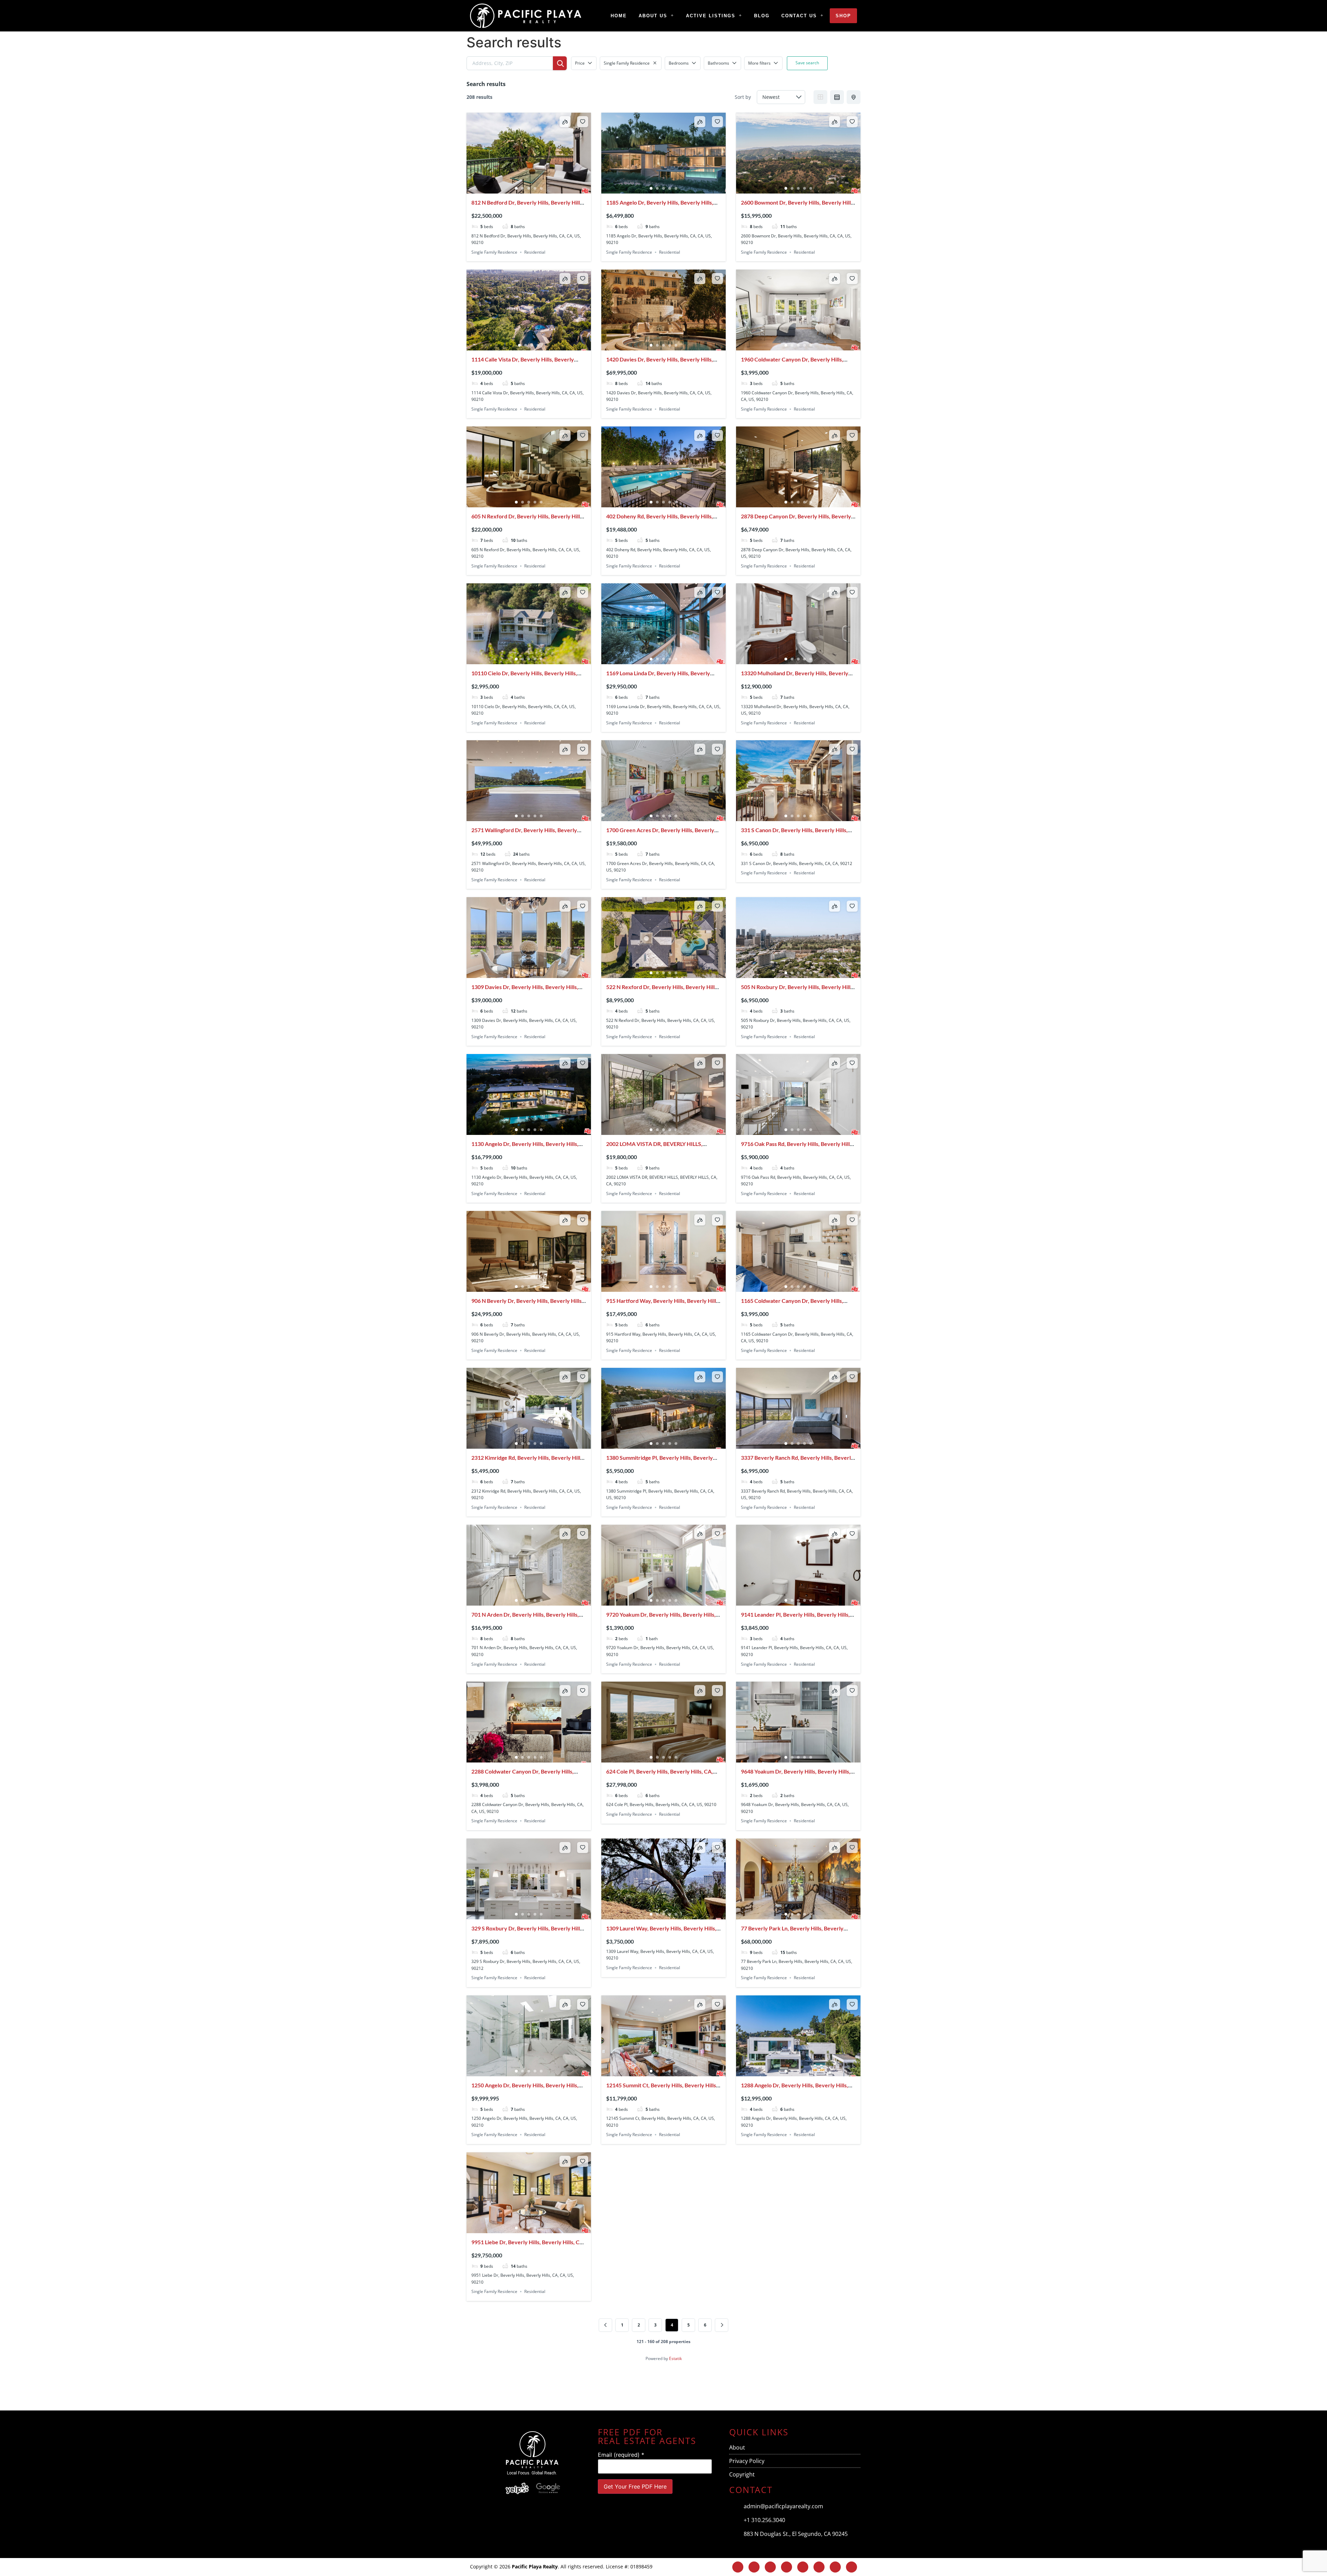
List (837, 97)
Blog (762, 16)
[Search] (560, 63)
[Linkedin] (787, 2567)
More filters (759, 63)
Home (619, 16)
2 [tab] (523, 188)
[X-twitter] (581, 2386)
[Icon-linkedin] (622, 2386)
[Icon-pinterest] (663, 2386)
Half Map (854, 97)
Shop (843, 16)
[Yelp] (788, 2386)
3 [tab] (529, 188)
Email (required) (621, 2455)
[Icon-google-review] (829, 2386)
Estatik (675, 2358)
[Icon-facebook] (539, 2386)
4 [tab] (535, 188)
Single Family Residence (494, 252)
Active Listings (711, 16)
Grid (820, 97)
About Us (653, 16)
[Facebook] (754, 2567)
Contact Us (799, 16)
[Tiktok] (746, 2386)
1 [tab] (516, 188)
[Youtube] (705, 2386)
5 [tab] (541, 188)
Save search (807, 63)
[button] (656, 16)
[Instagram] (498, 2386)
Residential (535, 252)
